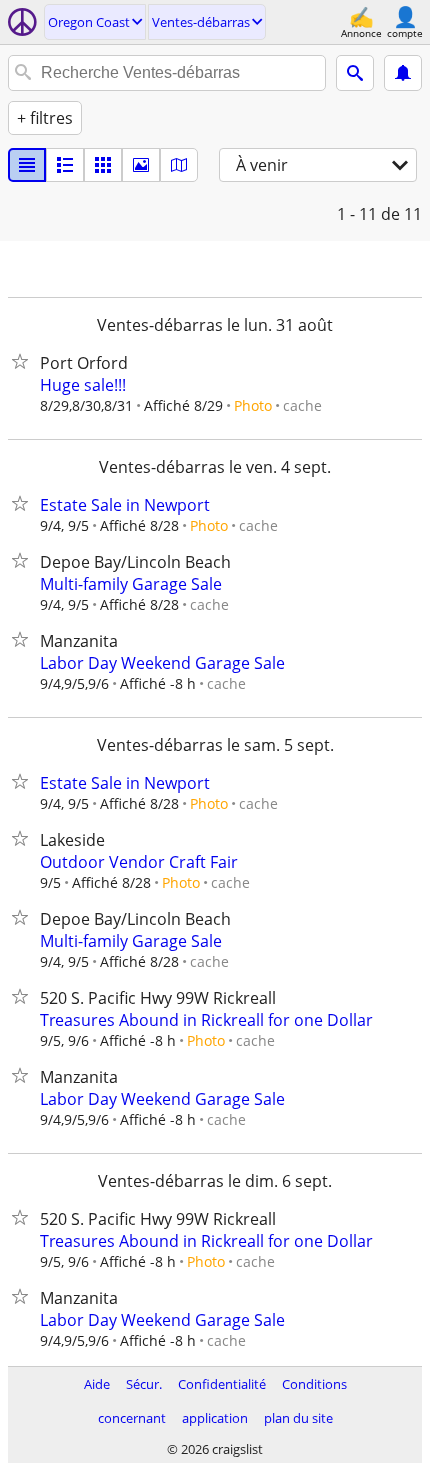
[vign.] (65, 165)
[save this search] (403, 73)
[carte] (179, 165)
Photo (253, 405)
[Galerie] (141, 165)
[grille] (103, 165)
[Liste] (27, 165)
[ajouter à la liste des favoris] (24, 361)
